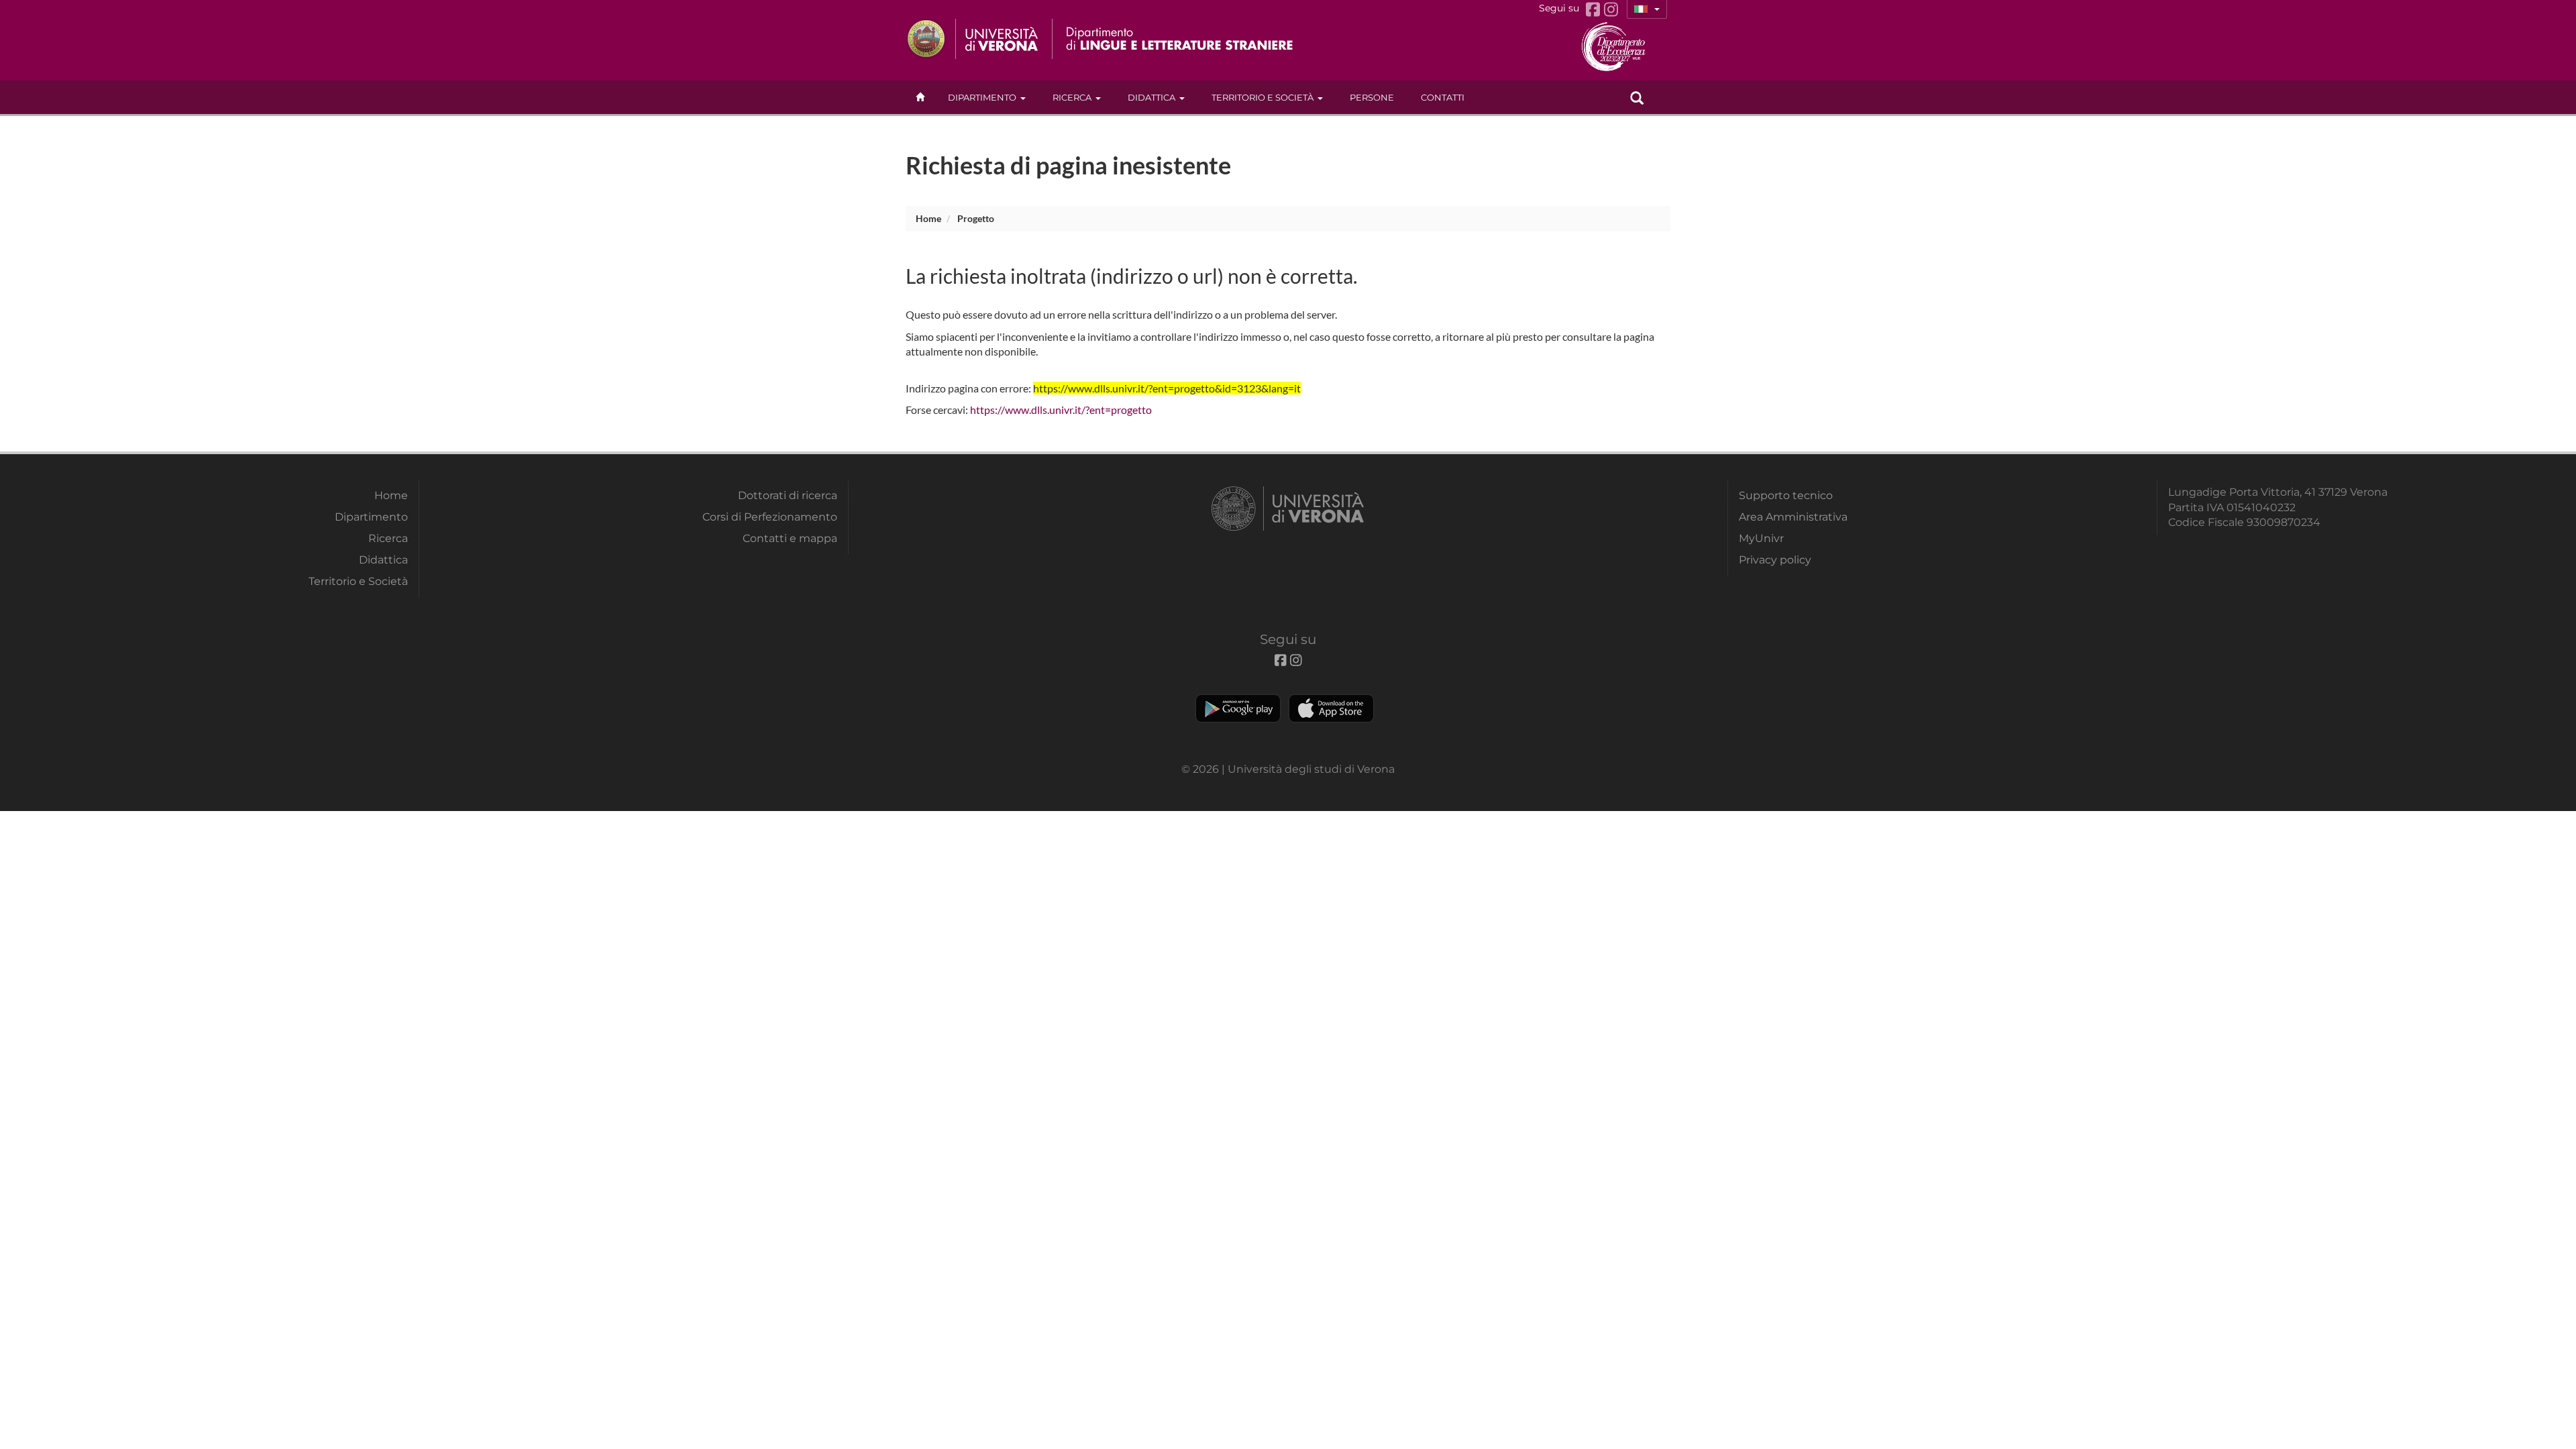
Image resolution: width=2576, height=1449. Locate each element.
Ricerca (1072, 97)
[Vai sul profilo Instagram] (1611, 10)
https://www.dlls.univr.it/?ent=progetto (1061, 410)
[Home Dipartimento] (1180, 39)
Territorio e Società (1263, 97)
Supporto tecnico (1786, 495)
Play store (1238, 708)
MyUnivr (1761, 538)
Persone (1372, 97)
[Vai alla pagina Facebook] (1595, 10)
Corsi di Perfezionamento (770, 517)
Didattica (1151, 97)
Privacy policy (1775, 560)
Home (928, 218)
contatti (1443, 97)
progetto (976, 218)
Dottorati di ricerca (788, 495)
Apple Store (1331, 708)
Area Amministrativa (1793, 517)
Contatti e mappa (790, 538)
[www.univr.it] (973, 39)
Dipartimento (982, 97)
